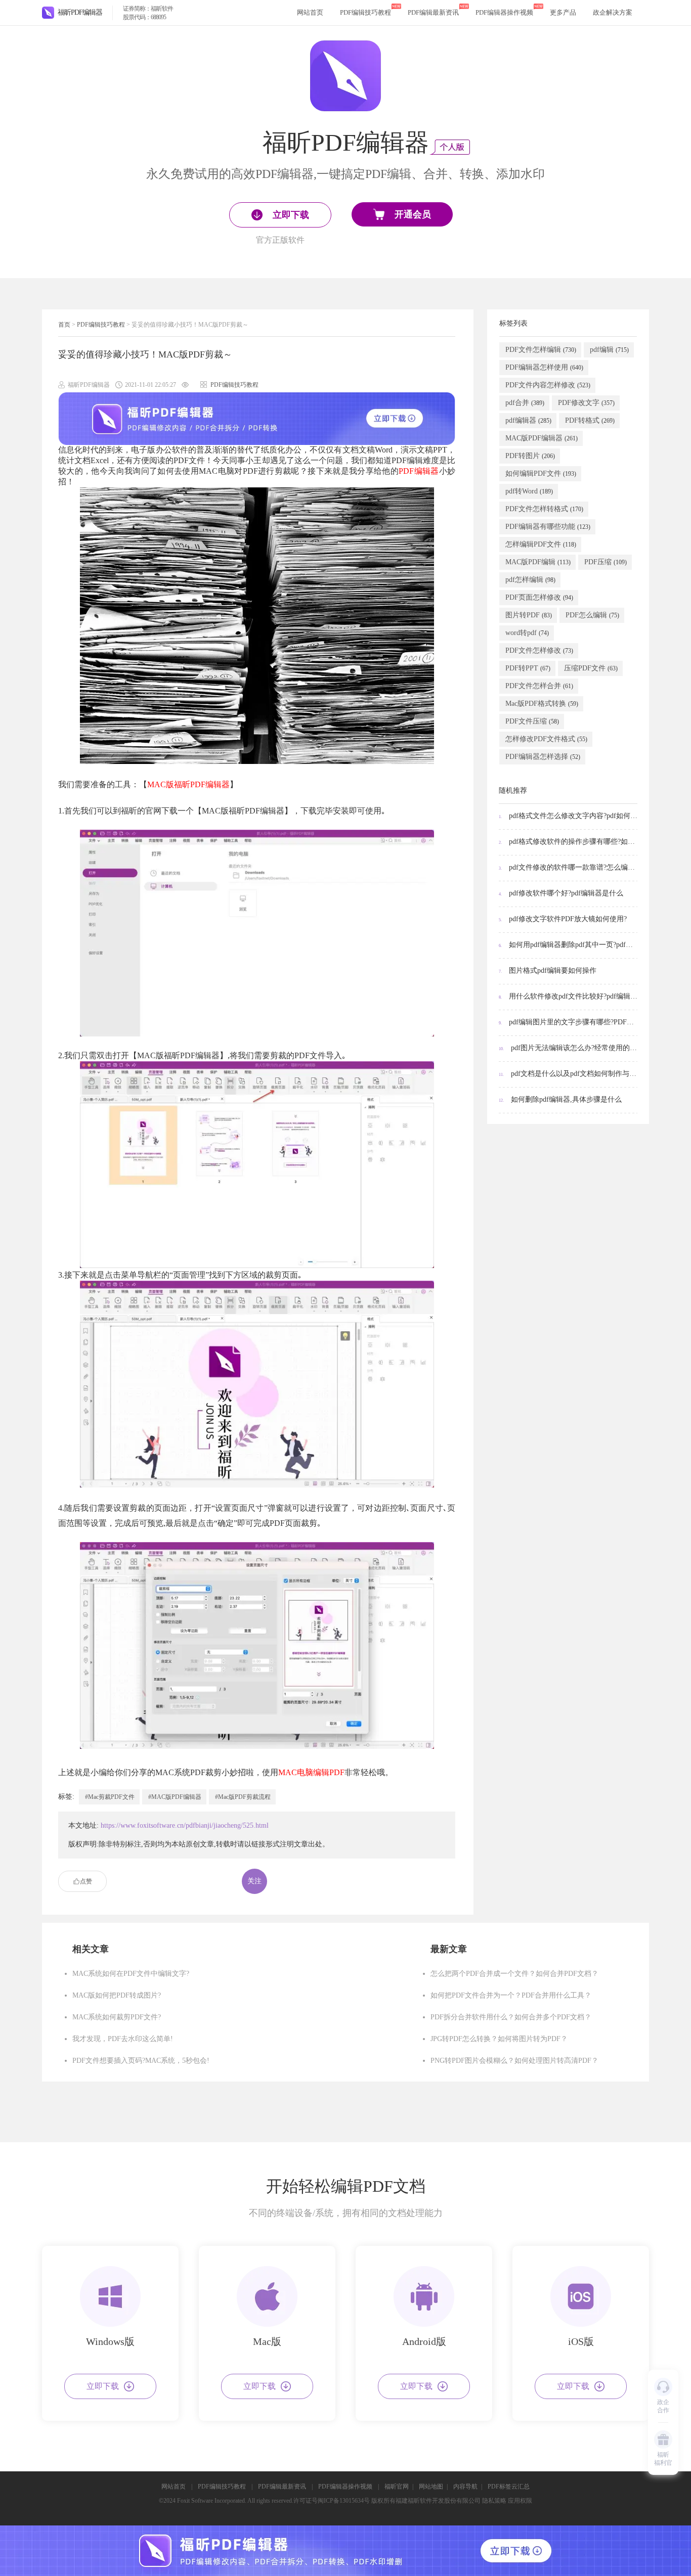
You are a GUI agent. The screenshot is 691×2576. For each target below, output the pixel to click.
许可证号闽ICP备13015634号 (332, 2501)
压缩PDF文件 (591, 668)
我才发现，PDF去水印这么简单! (123, 2039)
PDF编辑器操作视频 (504, 12)
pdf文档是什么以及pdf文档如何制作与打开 (569, 1074)
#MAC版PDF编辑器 (175, 1797)
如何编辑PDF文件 (541, 473)
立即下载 (103, 2386)
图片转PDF (529, 615)
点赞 (86, 1881)
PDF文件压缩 (532, 721)
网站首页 (310, 12)
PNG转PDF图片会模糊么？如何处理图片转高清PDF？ (514, 2061)
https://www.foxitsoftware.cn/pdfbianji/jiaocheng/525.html (185, 1825)
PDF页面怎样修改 (539, 597)
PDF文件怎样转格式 (544, 509)
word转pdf (527, 633)
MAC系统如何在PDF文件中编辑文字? (131, 1974)
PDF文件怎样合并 (539, 686)
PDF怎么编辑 (592, 615)
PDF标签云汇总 (509, 2487)
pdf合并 (525, 403)
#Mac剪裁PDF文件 (110, 1797)
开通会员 (413, 214)
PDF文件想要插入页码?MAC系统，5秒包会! (141, 2061)
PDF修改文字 (586, 403)
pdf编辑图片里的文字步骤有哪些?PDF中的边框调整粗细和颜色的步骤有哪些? (569, 1022)
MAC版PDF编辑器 (542, 438)
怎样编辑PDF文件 (541, 544)
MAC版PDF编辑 (538, 562)
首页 (64, 325)
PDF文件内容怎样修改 (548, 385)
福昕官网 (397, 2487)
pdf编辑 (609, 350)
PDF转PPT (528, 668)
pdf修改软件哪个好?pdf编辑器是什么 (561, 893)
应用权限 (520, 2501)
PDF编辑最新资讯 (433, 12)
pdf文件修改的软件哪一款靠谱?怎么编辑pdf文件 (569, 867)
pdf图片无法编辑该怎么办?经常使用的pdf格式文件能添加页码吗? (569, 1048)
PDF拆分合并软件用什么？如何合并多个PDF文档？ (511, 2017)
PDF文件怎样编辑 (541, 350)
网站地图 (431, 2487)
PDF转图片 (530, 456)
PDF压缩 (606, 562)
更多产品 (563, 12)
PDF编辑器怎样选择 (543, 757)
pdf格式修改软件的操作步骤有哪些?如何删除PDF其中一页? (569, 842)
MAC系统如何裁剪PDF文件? (117, 2017)
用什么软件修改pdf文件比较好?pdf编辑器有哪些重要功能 (569, 996)
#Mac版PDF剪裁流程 (243, 1797)
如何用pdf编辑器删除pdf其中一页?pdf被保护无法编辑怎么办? (569, 945)
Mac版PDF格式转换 (542, 704)
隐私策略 (494, 2501)
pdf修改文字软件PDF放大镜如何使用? (563, 919)
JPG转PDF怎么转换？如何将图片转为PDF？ (499, 2039)
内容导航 (465, 2487)
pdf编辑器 (528, 420)
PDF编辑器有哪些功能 (548, 527)
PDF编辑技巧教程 (365, 12)
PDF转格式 (590, 420)
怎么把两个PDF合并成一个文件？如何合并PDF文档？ (514, 1974)
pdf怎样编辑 (530, 580)
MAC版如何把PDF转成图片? (117, 1995)
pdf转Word (529, 491)
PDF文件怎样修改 (539, 650)
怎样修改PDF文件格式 (546, 739)
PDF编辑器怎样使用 (544, 367)
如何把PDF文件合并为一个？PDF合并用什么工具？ (511, 1995)
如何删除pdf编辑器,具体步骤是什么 (560, 1099)
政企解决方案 (613, 12)
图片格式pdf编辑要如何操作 (548, 970)
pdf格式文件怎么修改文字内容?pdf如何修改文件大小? (569, 816)
